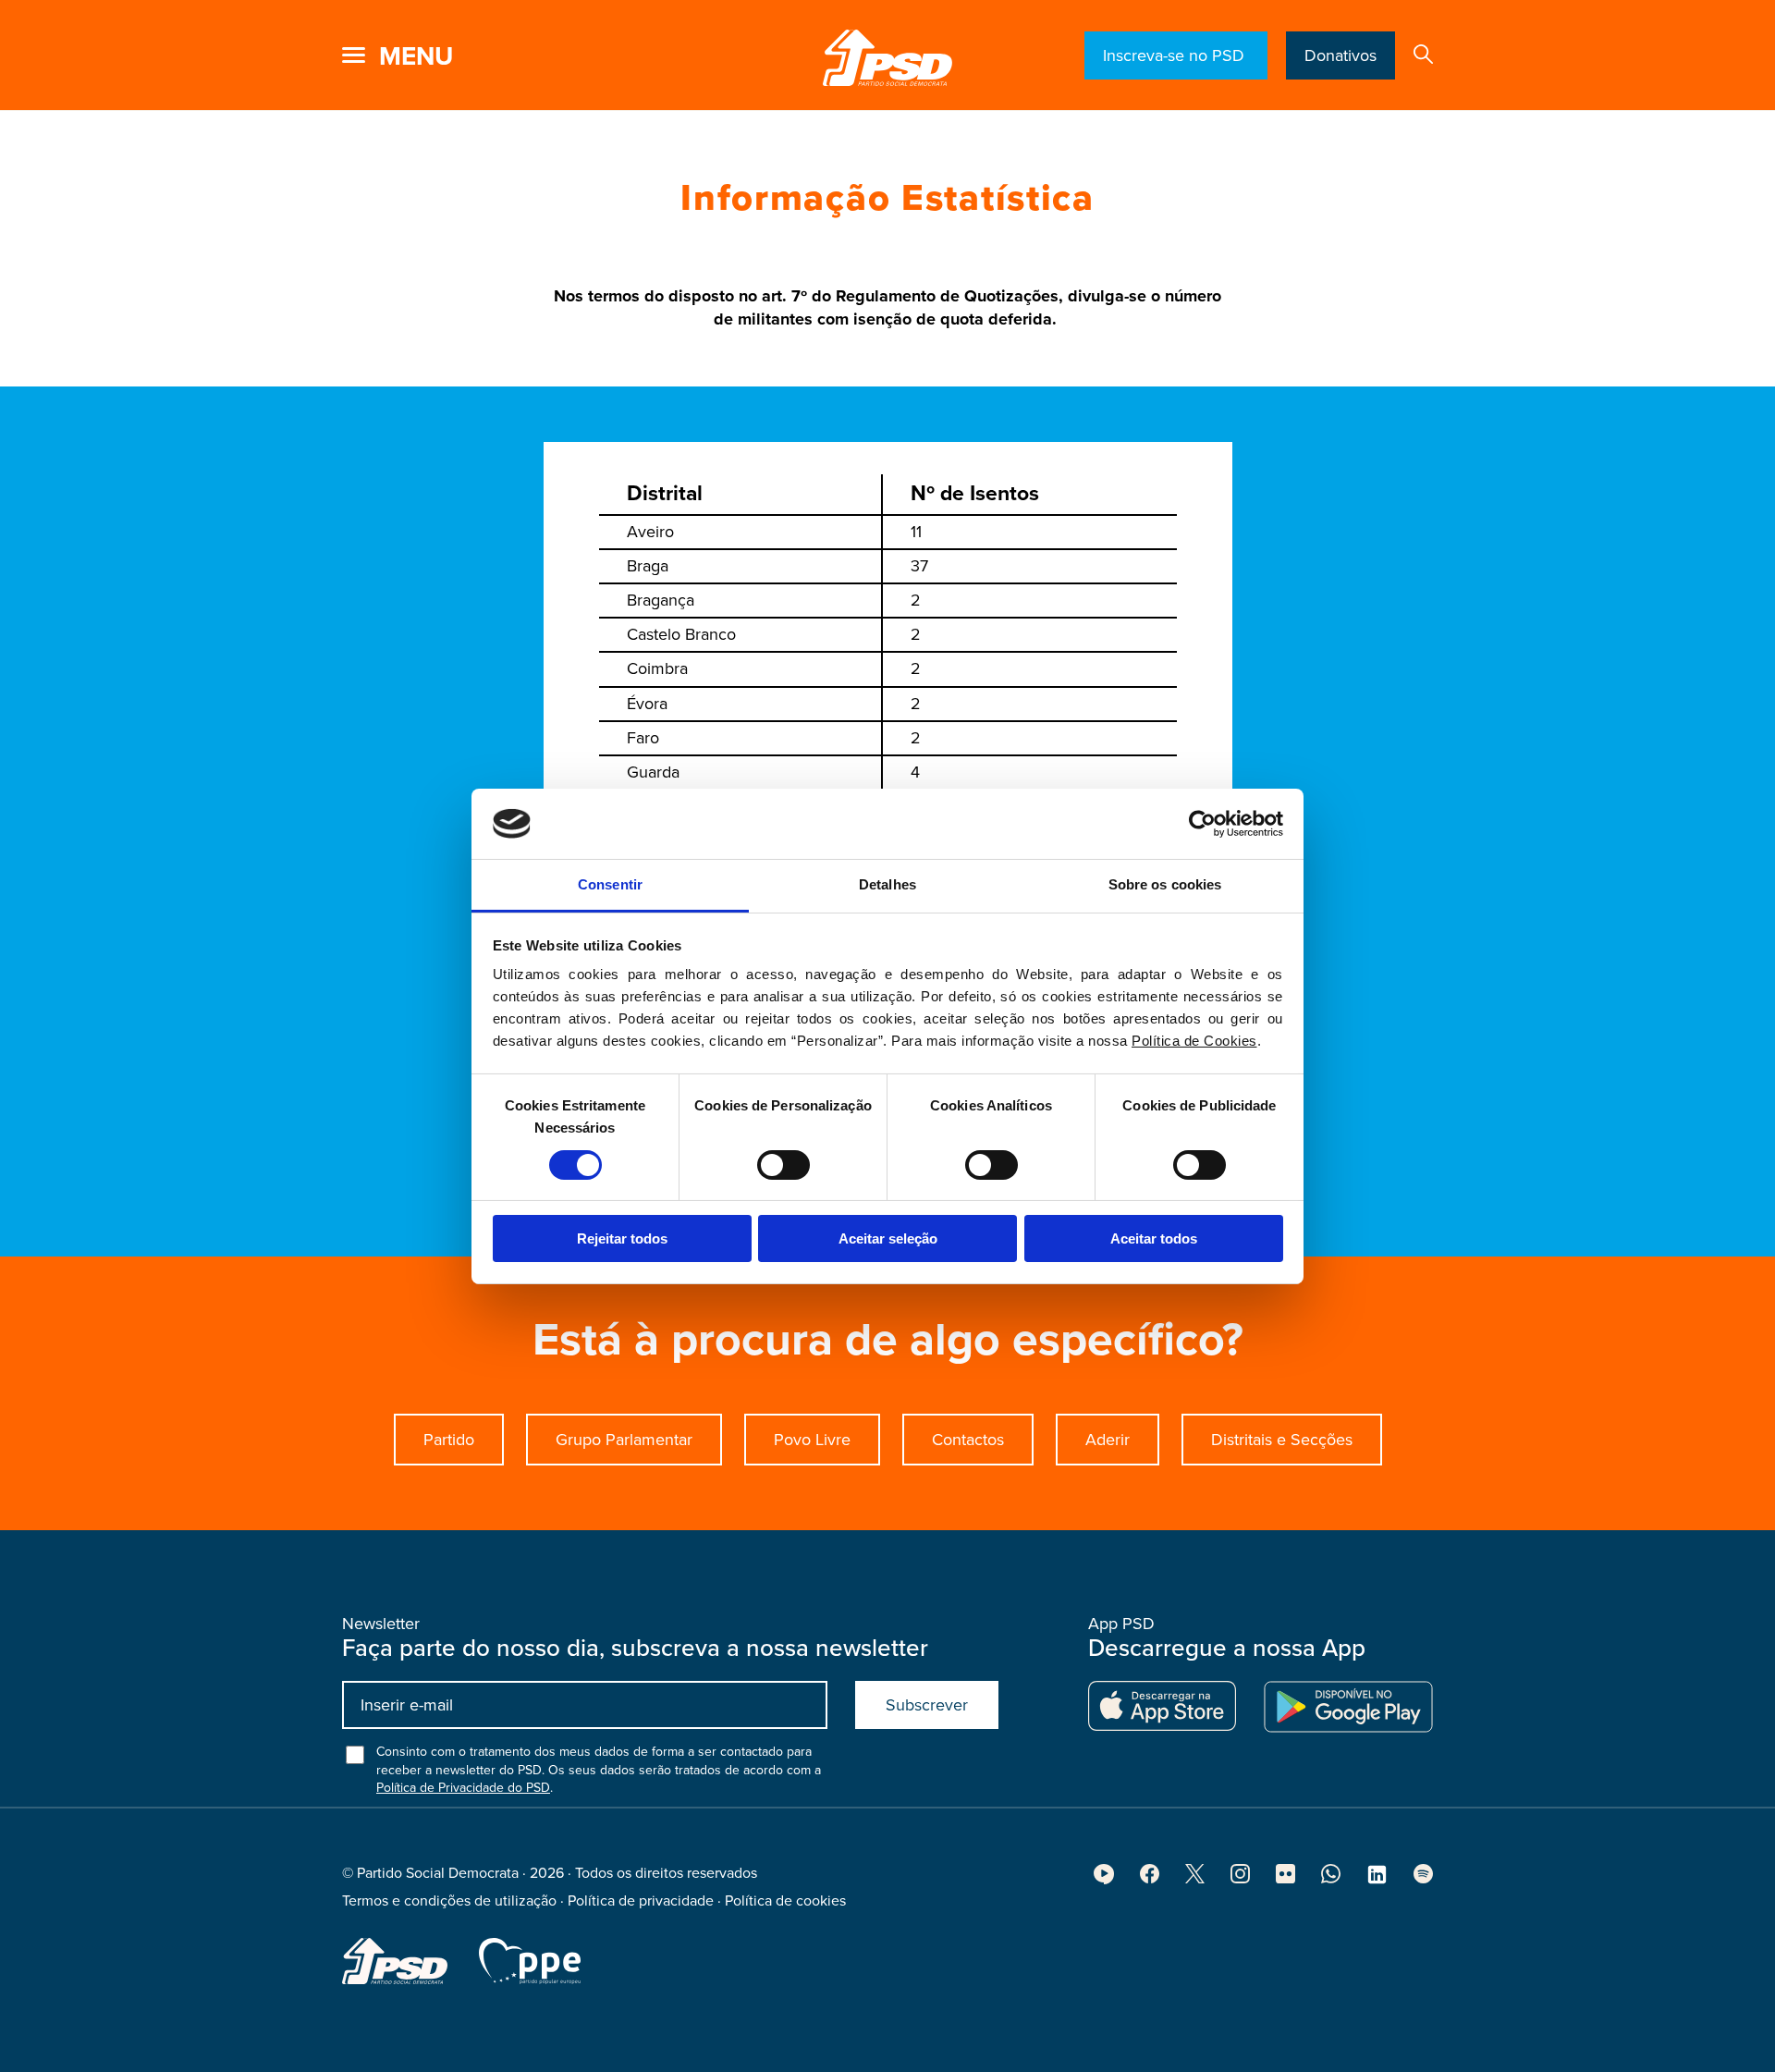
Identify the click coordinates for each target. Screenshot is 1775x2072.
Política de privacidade (641, 1901)
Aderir (1108, 1440)
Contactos (968, 1440)
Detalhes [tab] (887, 884)
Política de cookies (785, 1901)
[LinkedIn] (1377, 1881)
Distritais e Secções (1282, 1440)
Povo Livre (812, 1440)
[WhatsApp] (1331, 1879)
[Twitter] (1195, 1879)
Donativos (1340, 55)
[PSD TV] (1104, 1880)
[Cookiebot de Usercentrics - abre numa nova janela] (1202, 824)
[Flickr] (1285, 1879)
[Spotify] (1423, 1879)
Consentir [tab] (610, 884)
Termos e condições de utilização (449, 1901)
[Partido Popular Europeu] (530, 1961)
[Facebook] (1150, 1879)
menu (416, 56)
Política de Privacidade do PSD (463, 1788)
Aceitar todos (1154, 1238)
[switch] (783, 1165)
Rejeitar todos (622, 1238)
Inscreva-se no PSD (1176, 55)
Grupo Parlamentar (624, 1440)
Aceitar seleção (888, 1238)
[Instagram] (1240, 1879)
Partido (449, 1440)
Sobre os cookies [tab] (1165, 884)
